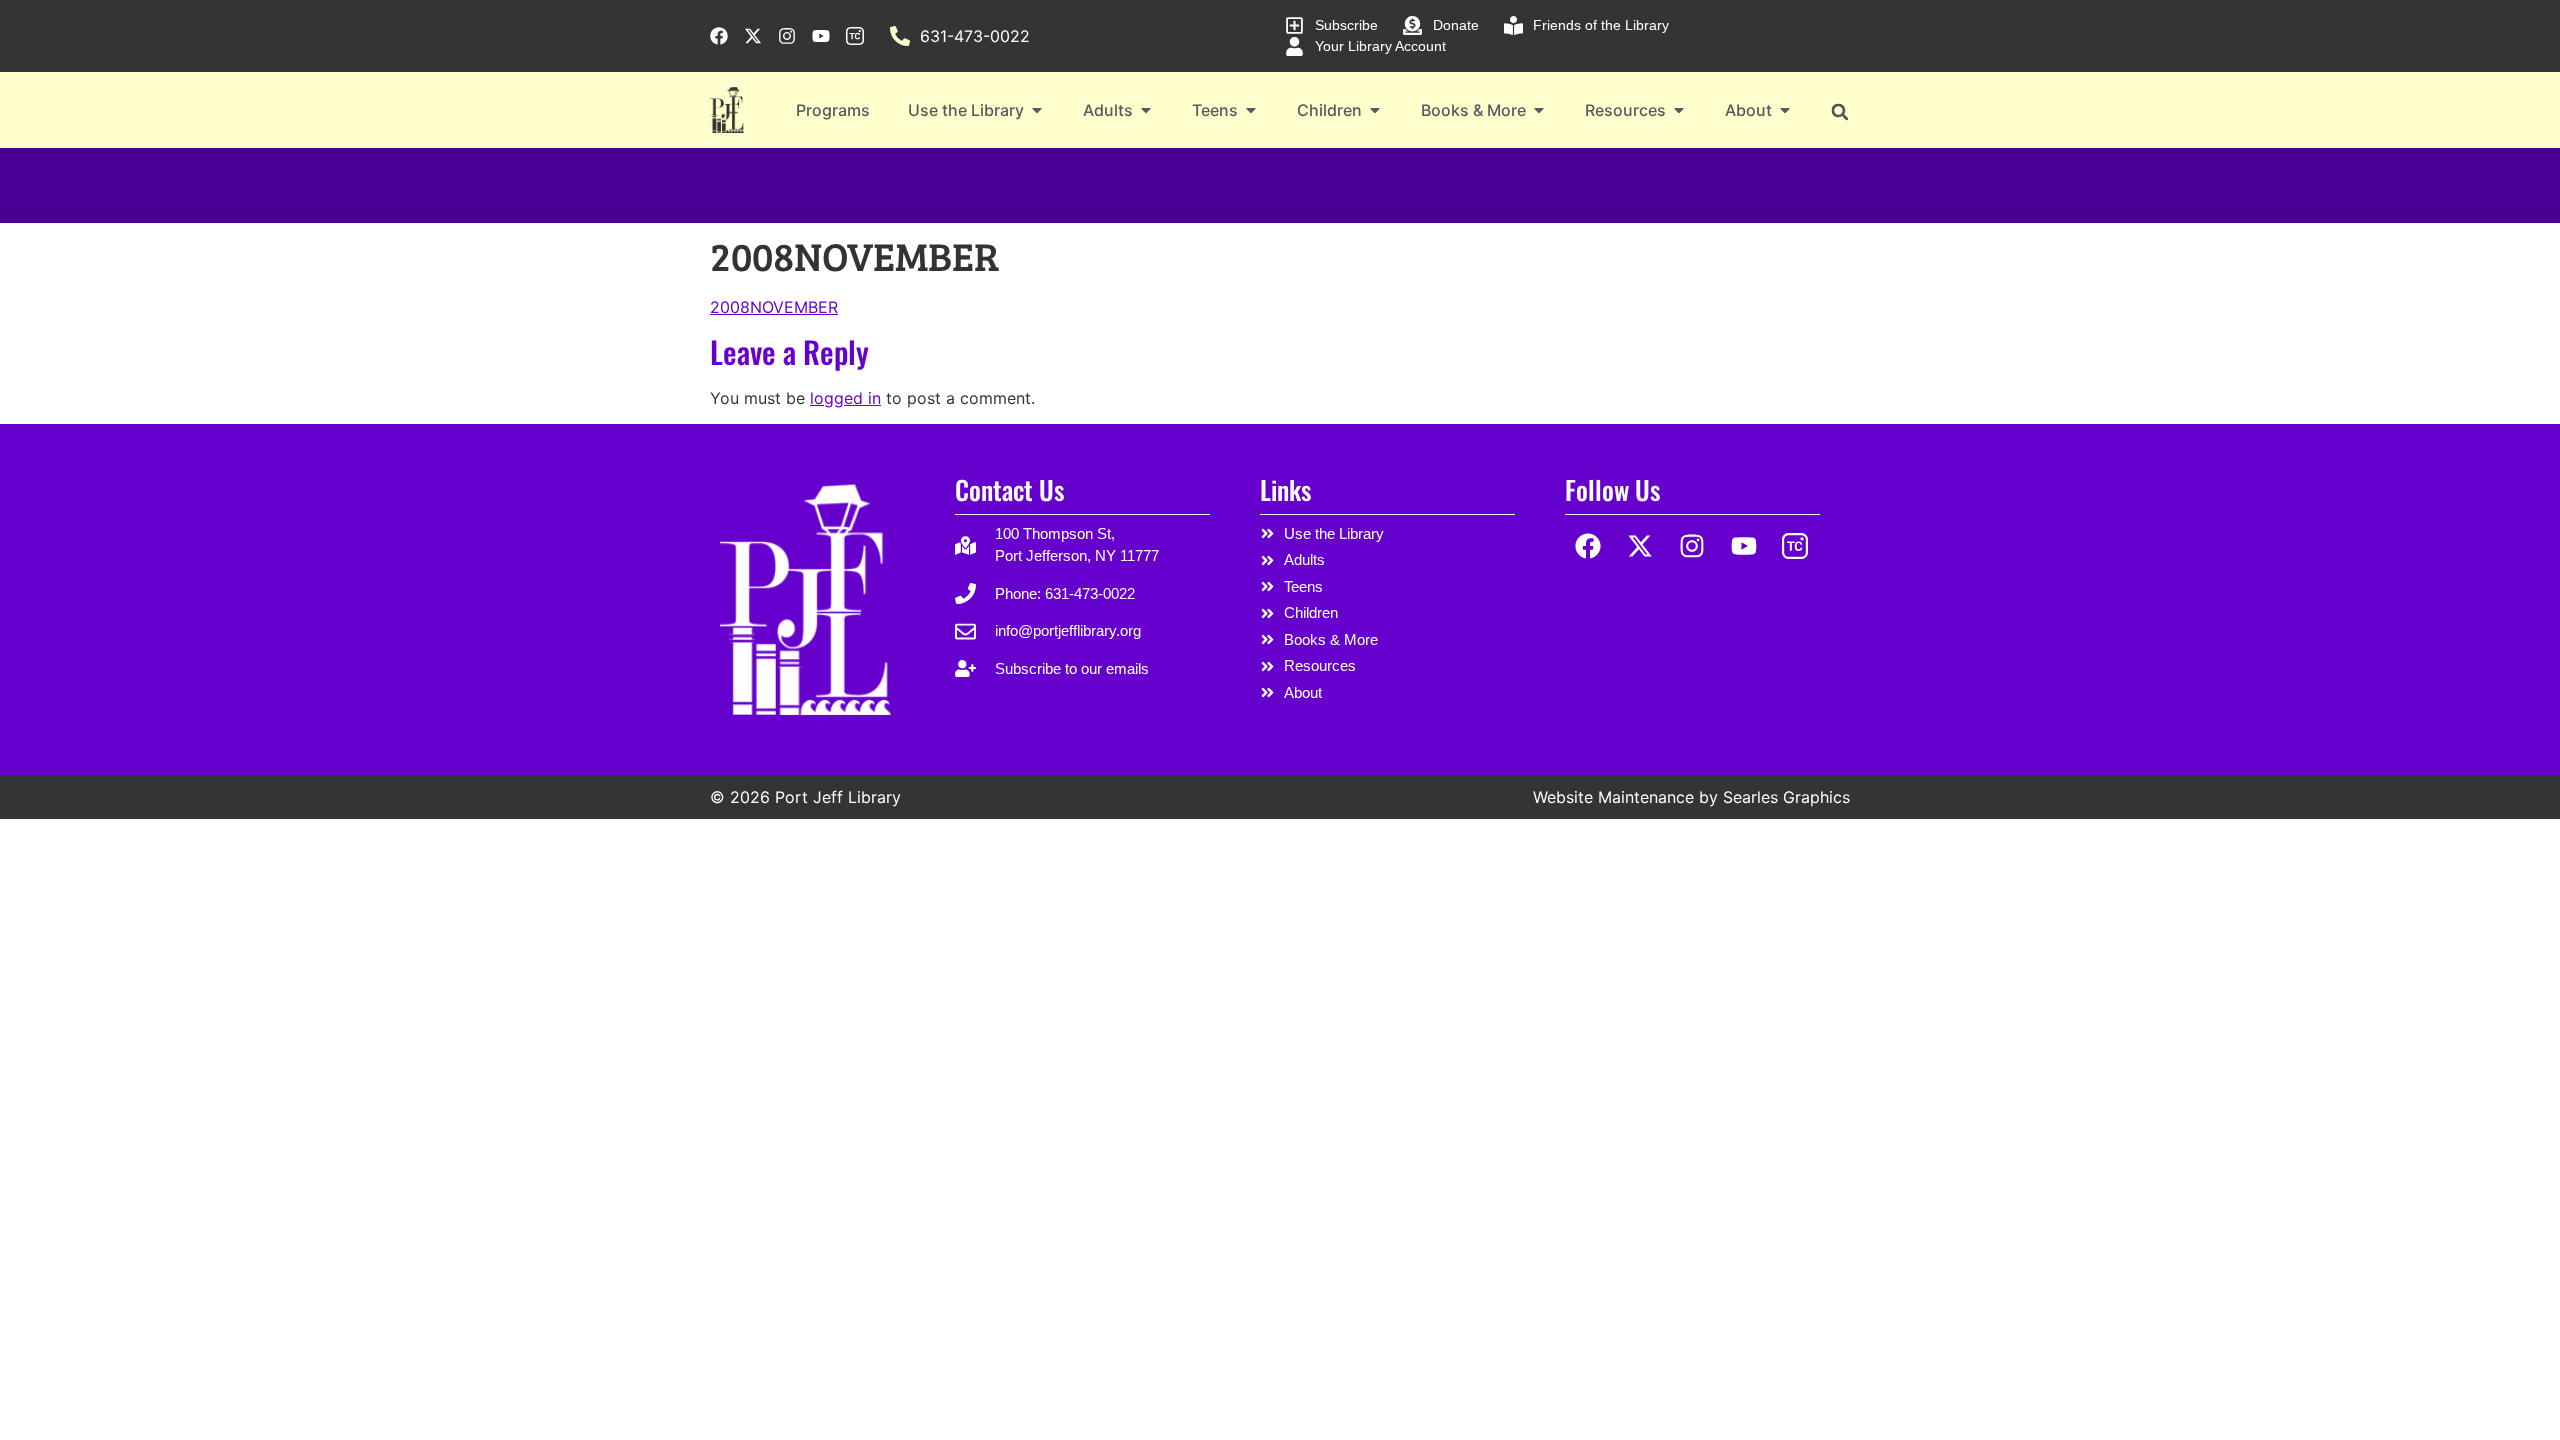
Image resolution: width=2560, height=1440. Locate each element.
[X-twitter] (1640, 546)
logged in (845, 398)
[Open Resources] (1679, 110)
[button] (1839, 111)
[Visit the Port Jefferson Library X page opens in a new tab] (753, 36)
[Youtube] (1743, 546)
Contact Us (1009, 489)
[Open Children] (1375, 110)
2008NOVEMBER (774, 307)
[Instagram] (1692, 546)
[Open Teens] (1251, 110)
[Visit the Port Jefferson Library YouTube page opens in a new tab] (821, 36)
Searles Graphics (1786, 797)
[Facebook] (1588, 546)
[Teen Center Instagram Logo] (1795, 546)
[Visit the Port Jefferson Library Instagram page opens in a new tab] (787, 36)
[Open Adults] (1146, 110)
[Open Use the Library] (1037, 110)
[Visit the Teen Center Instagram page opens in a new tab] (855, 36)
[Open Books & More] (1539, 110)
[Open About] (1785, 110)
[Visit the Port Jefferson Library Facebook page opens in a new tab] (719, 36)
